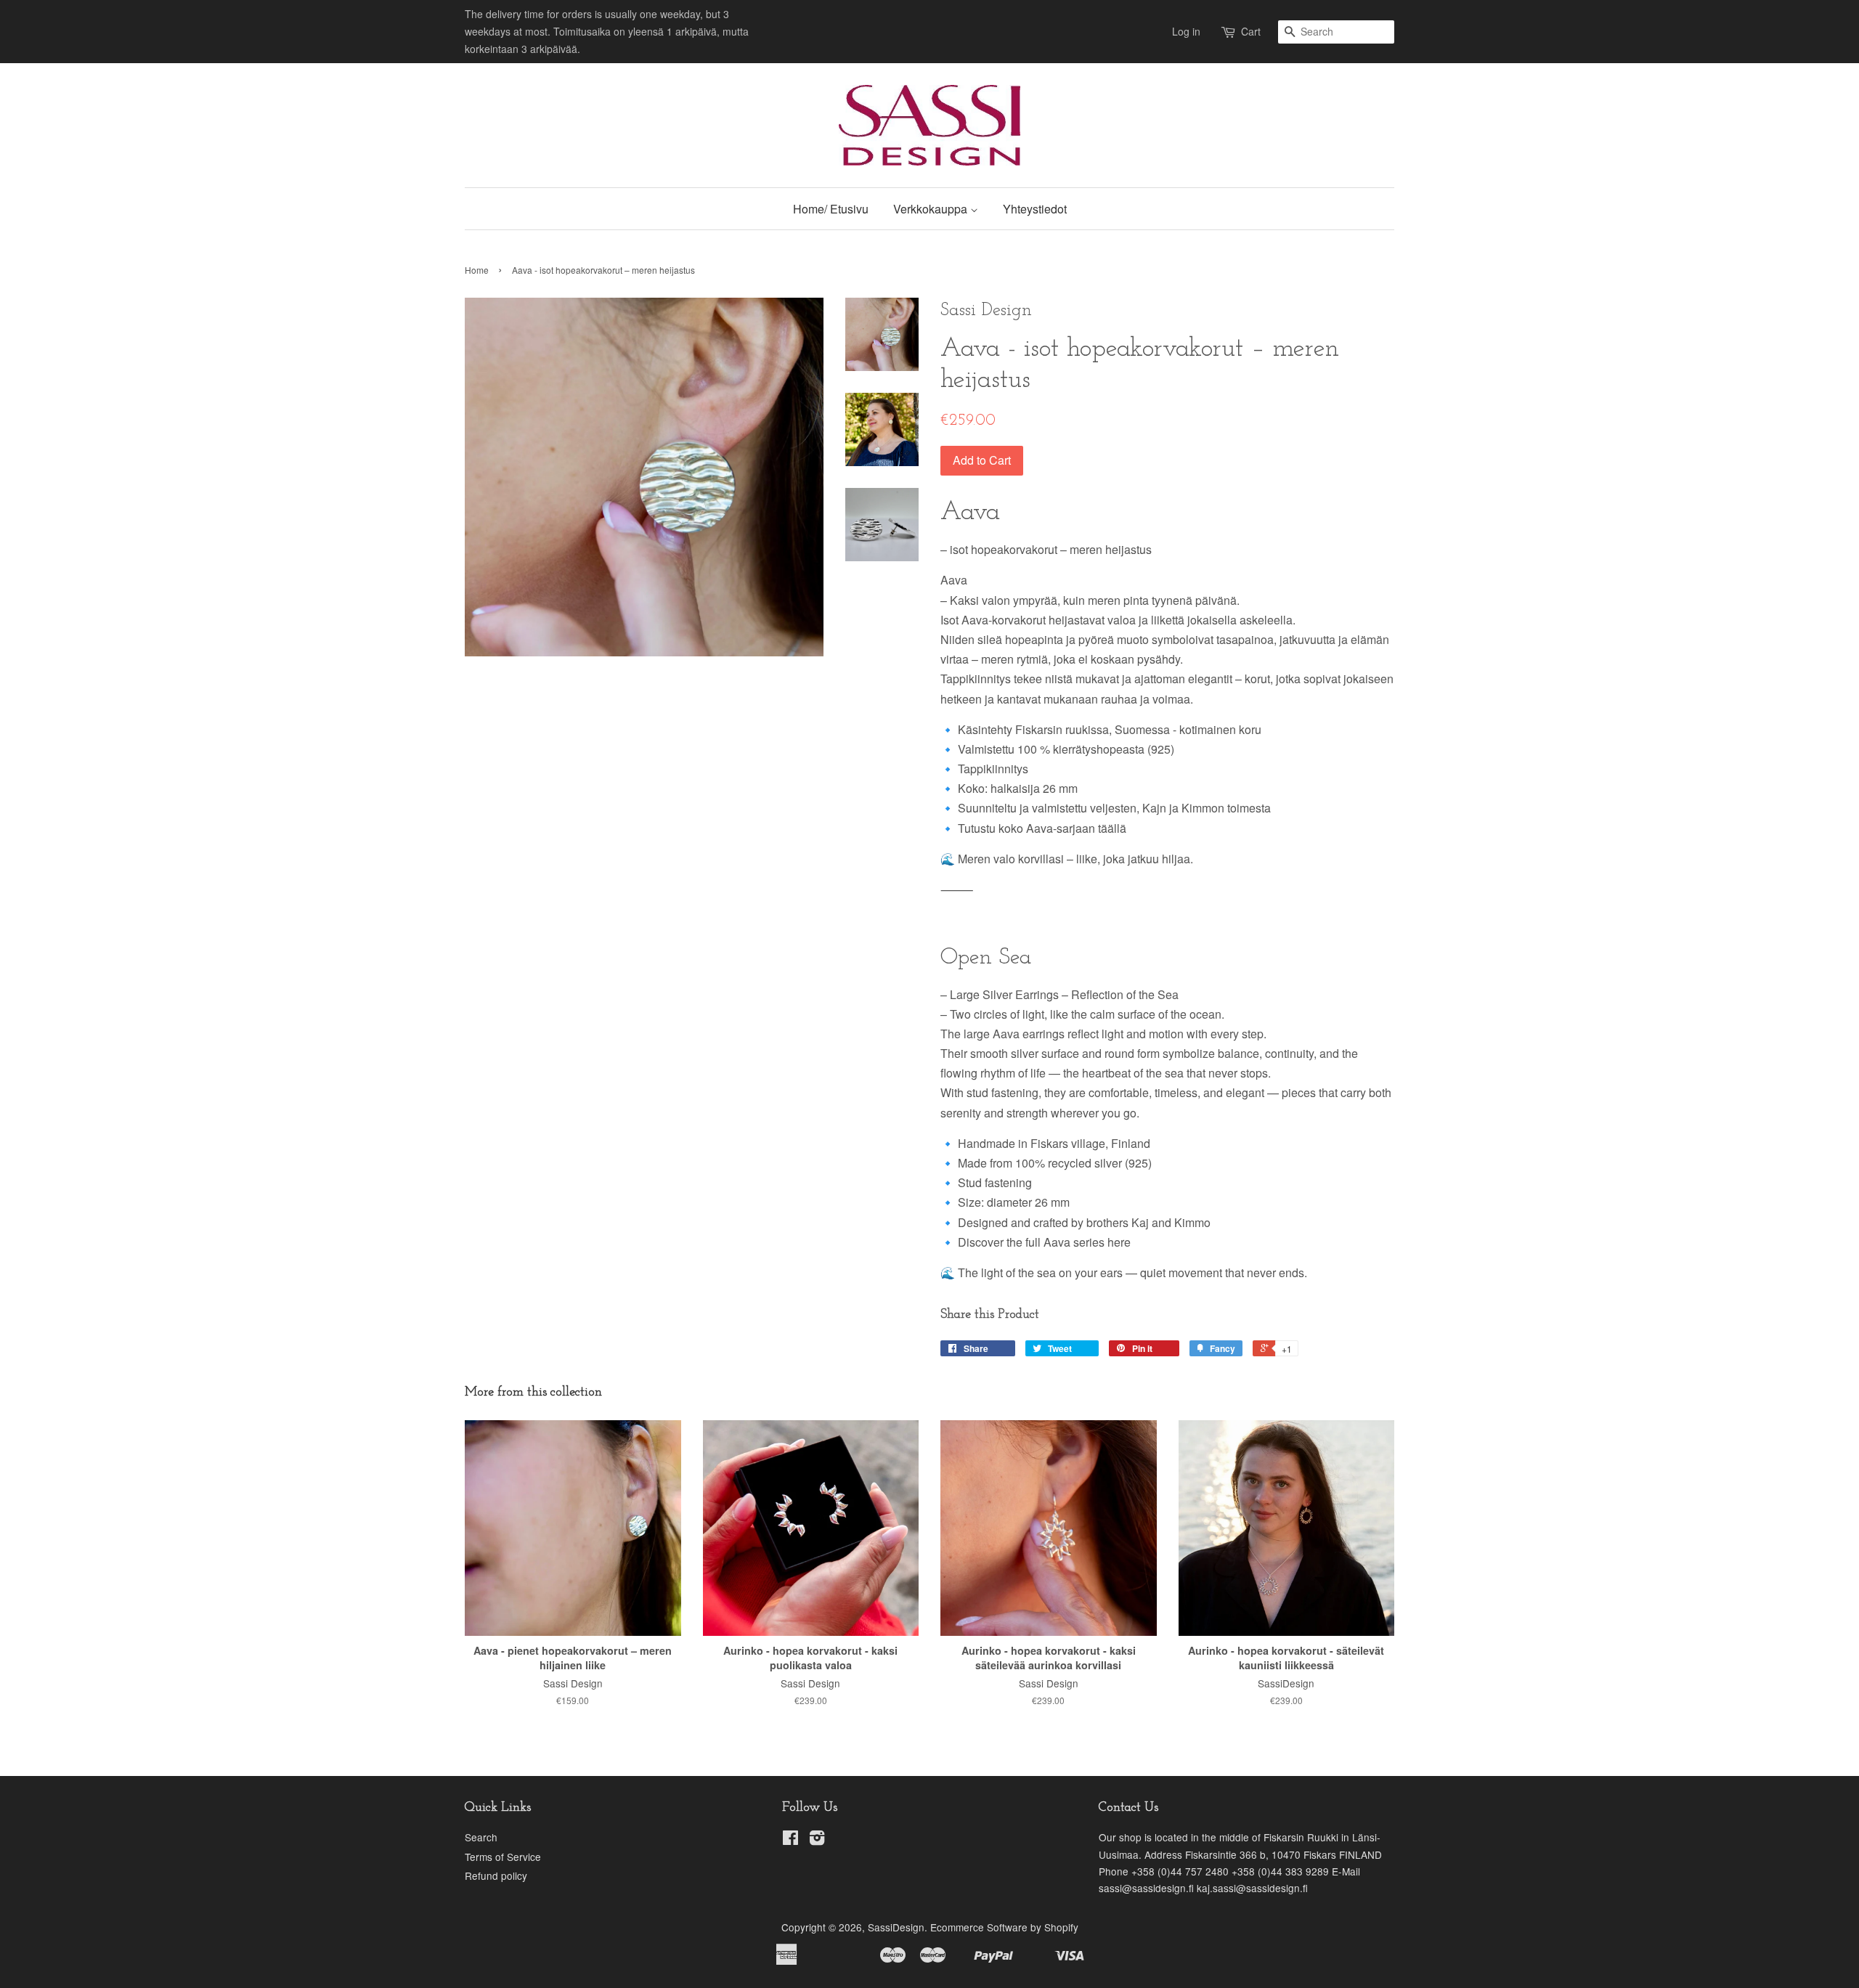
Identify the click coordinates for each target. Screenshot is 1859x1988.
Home (477, 270)
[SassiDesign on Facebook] (790, 1840)
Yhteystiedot (1035, 209)
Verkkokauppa (932, 209)
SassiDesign (896, 1927)
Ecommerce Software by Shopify (1004, 1927)
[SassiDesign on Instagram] (817, 1840)
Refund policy (496, 1875)
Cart (1251, 31)
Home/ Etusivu (831, 209)
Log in (1186, 31)
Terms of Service (503, 1857)
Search (481, 1837)
